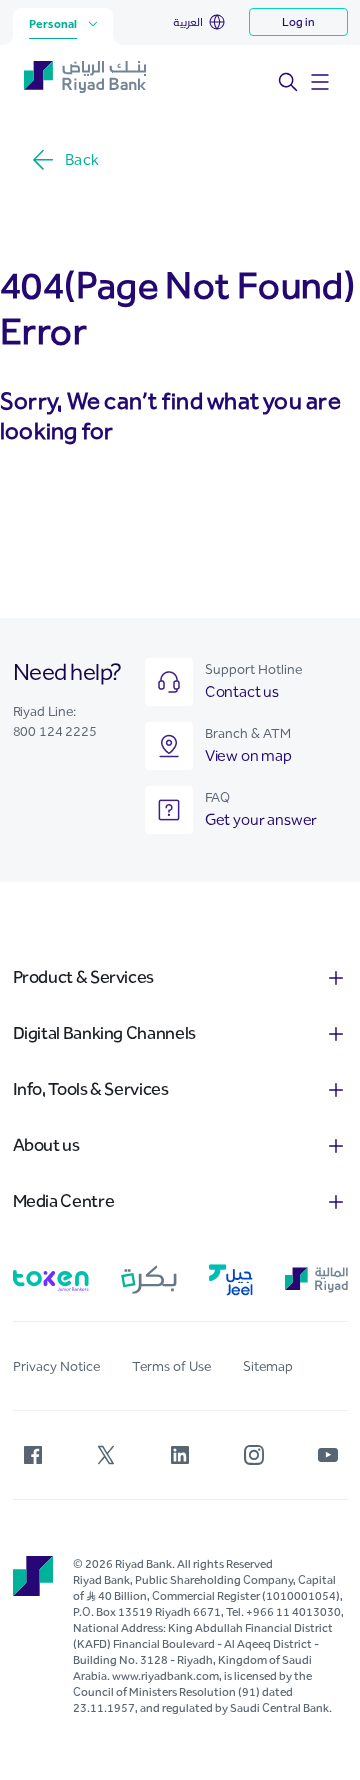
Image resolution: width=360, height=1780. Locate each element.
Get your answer (261, 819)
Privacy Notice (56, 1366)
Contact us (242, 691)
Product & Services (84, 977)
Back (82, 159)
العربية (188, 22)
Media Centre (64, 1201)
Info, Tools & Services (91, 1089)
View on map (248, 755)
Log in (298, 22)
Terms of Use (171, 1366)
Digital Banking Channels (104, 1033)
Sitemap (268, 1366)
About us (46, 1145)
